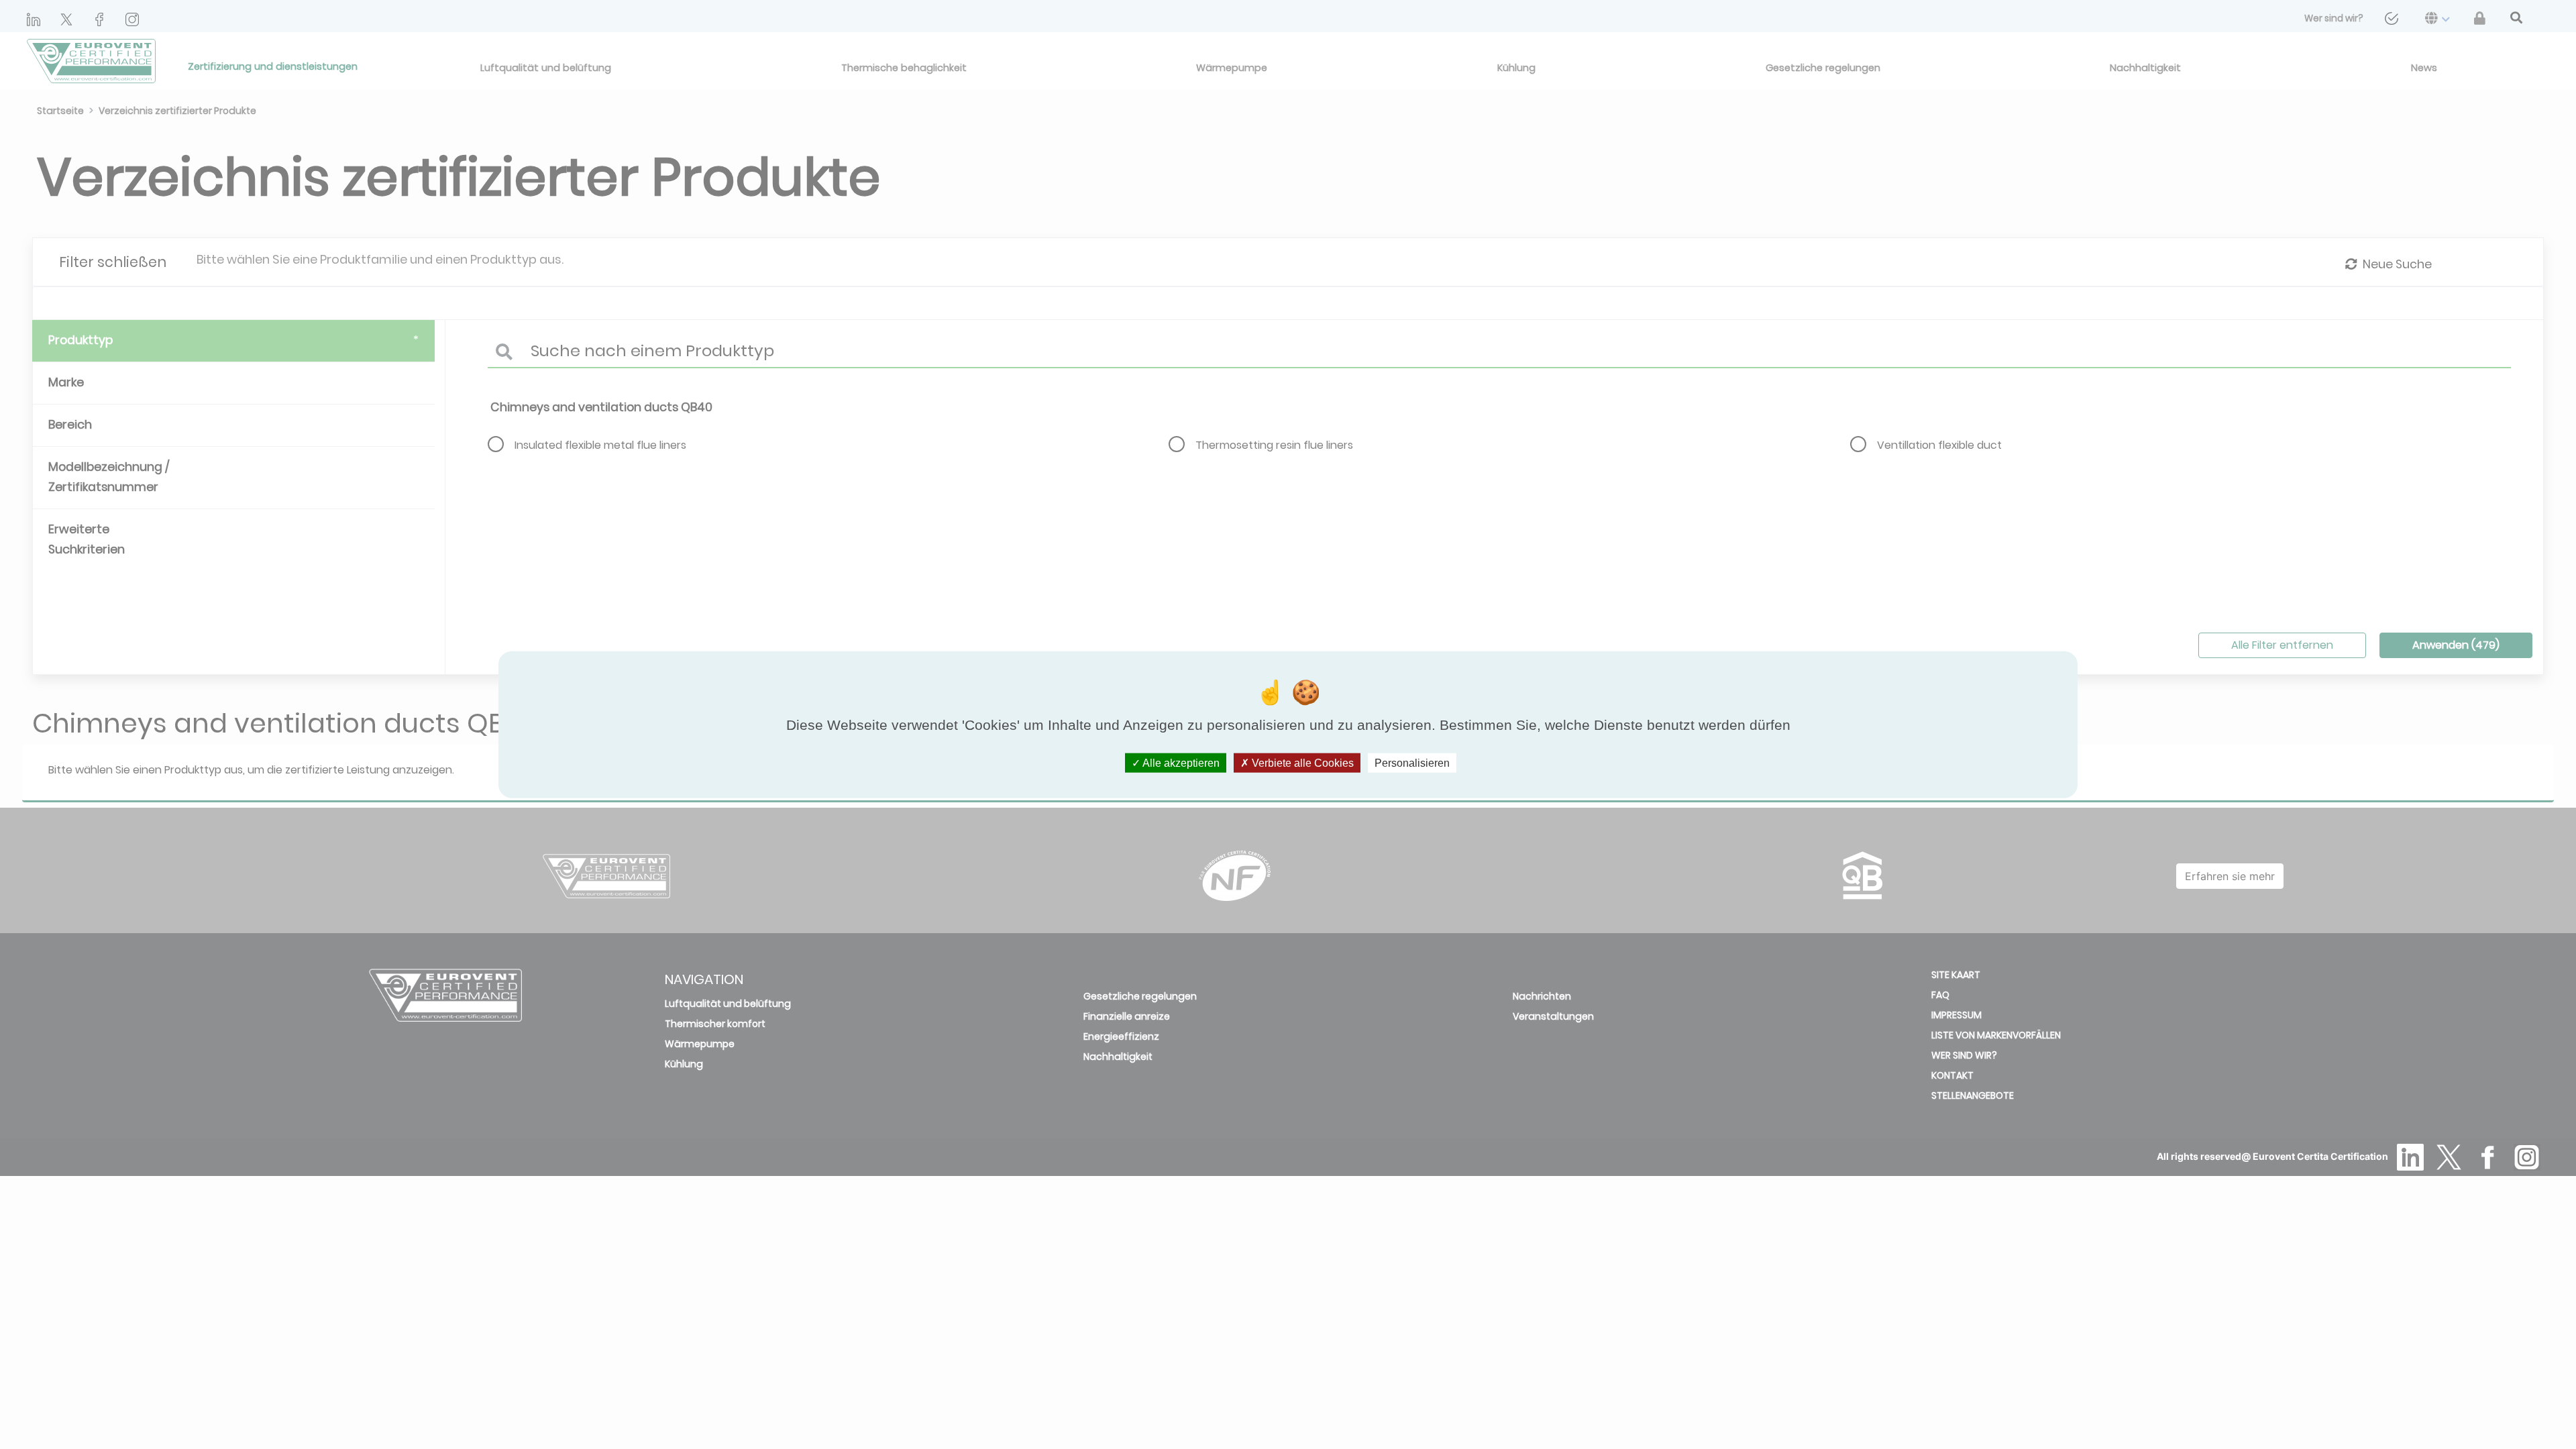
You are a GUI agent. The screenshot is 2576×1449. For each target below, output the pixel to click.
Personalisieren (1412, 762)
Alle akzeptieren (1180, 762)
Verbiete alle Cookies (1301, 762)
